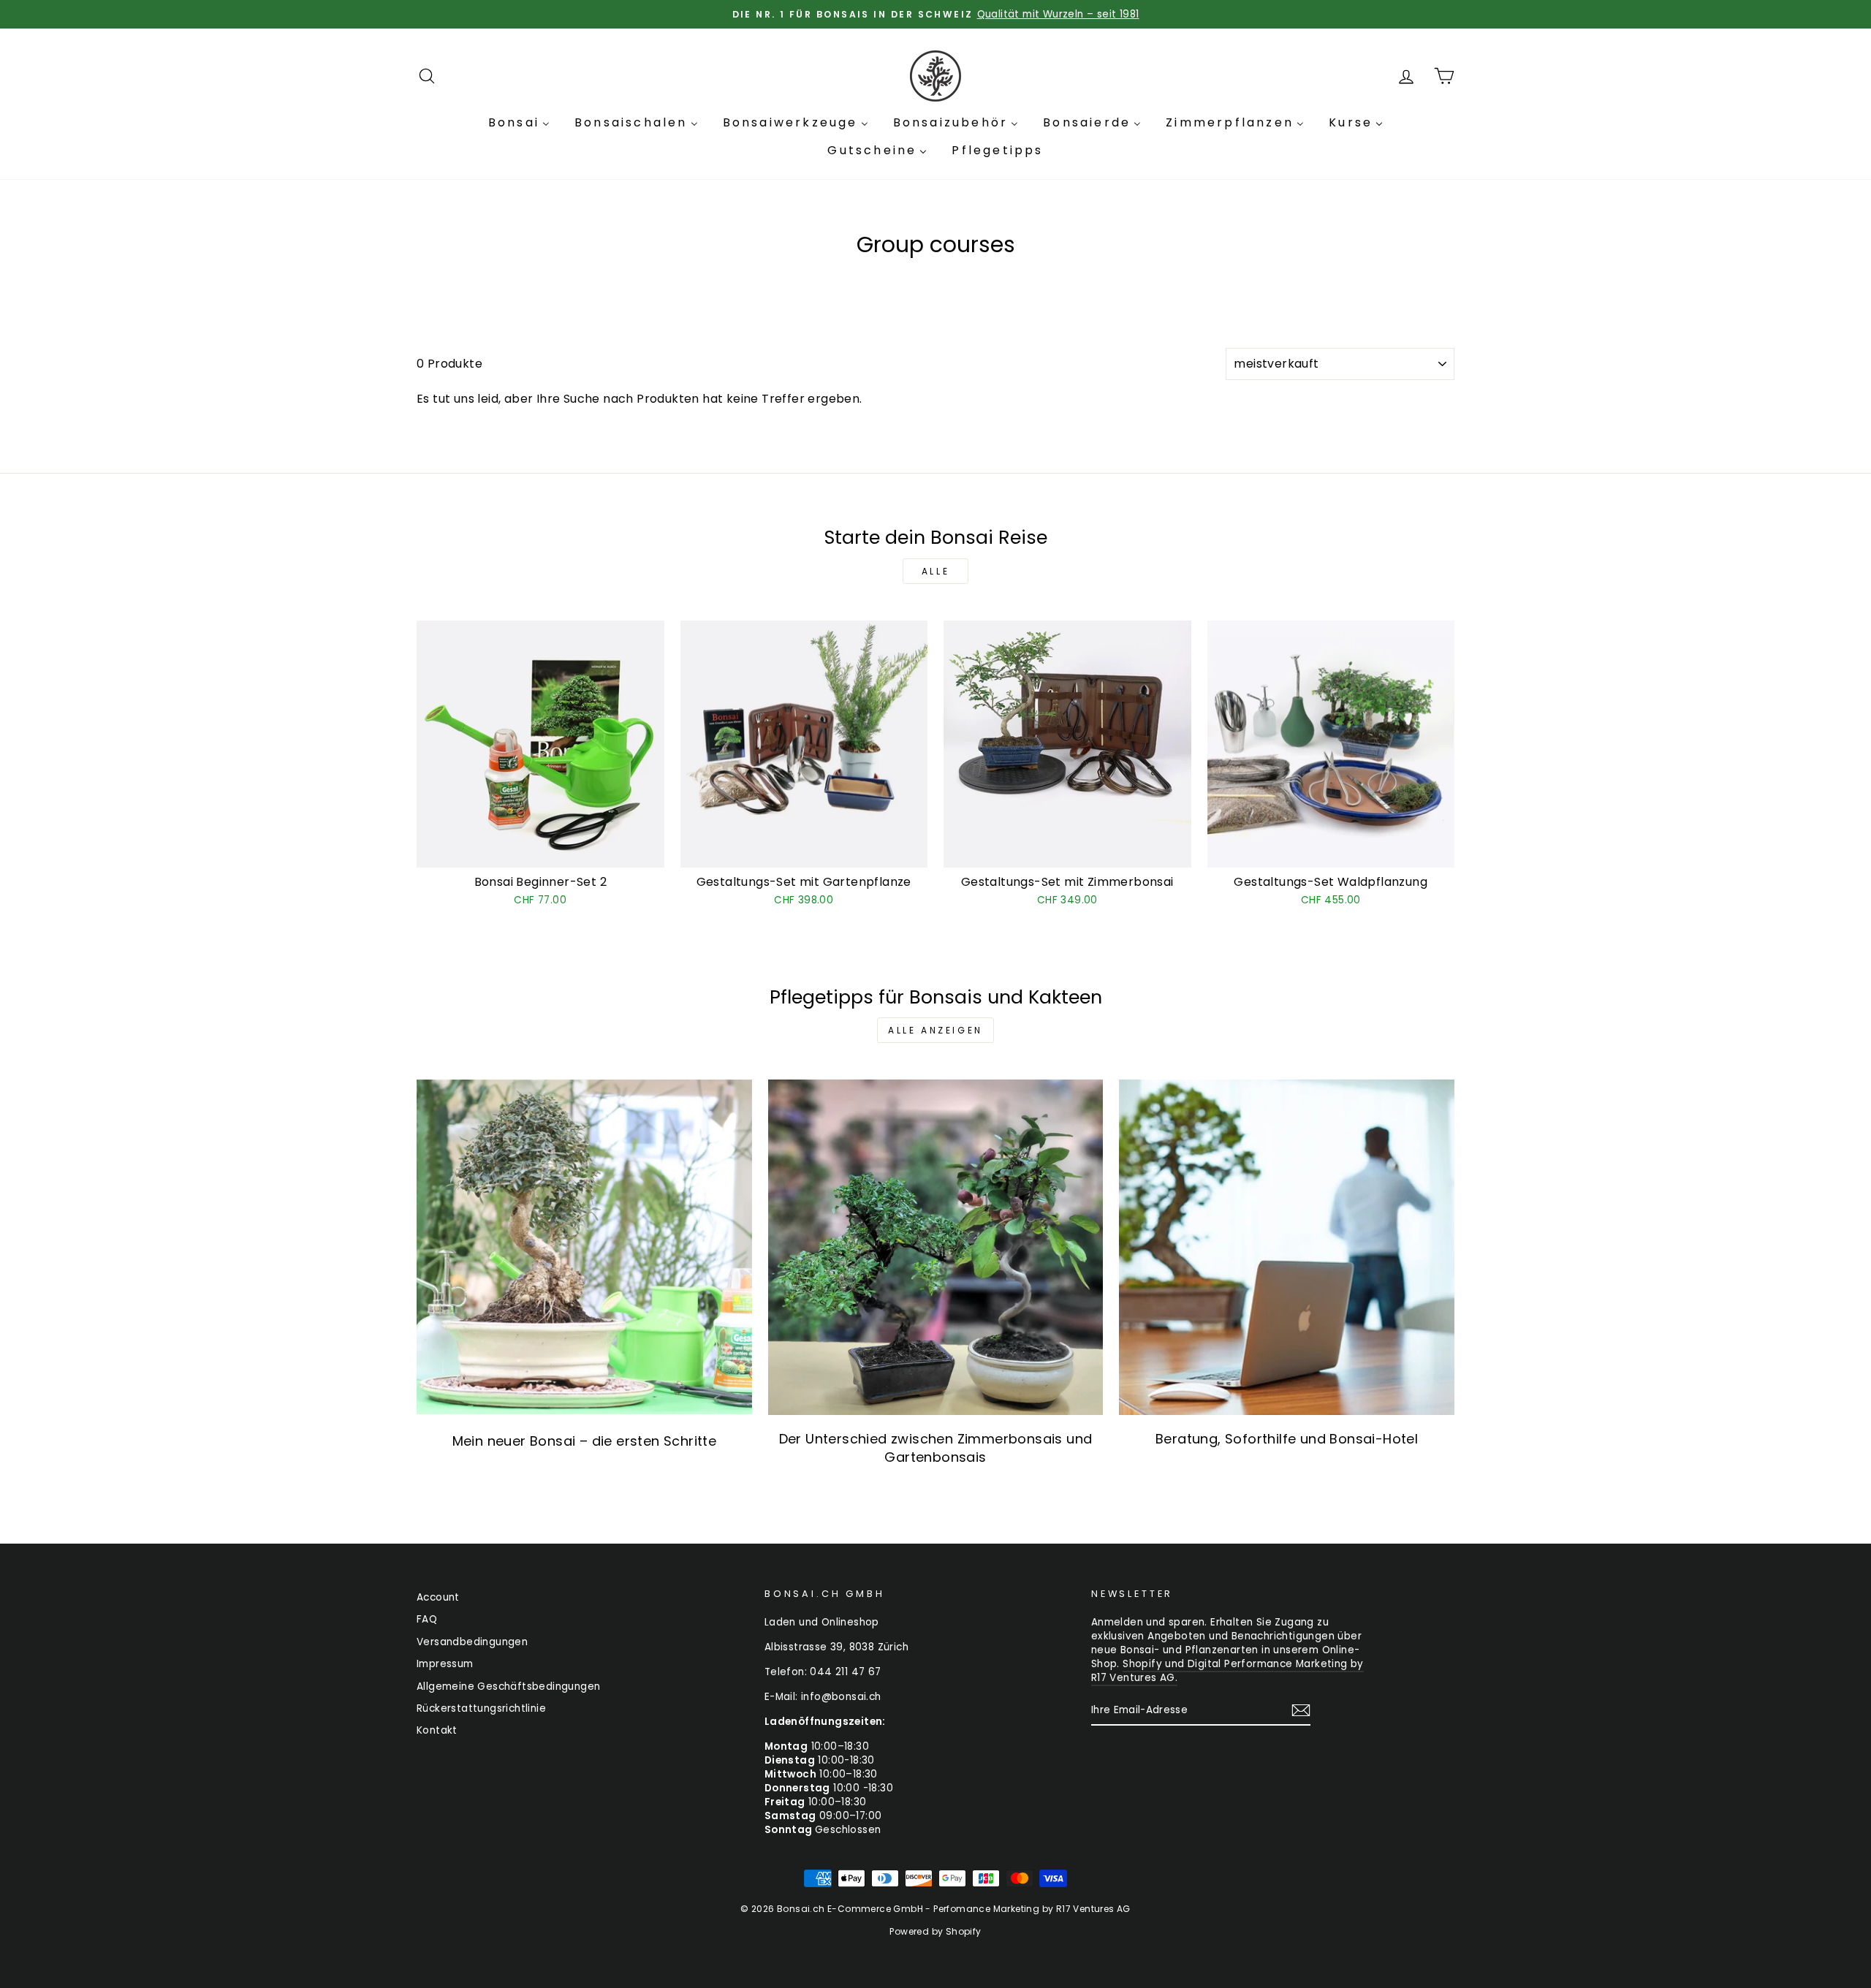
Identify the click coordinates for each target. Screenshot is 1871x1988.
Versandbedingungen (472, 1642)
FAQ (427, 1619)
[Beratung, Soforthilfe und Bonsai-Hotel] (1287, 1247)
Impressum (445, 1664)
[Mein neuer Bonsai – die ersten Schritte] (584, 1247)
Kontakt (437, 1730)
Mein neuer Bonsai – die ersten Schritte (585, 1441)
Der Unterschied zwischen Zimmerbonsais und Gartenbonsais (936, 1448)
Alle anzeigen (935, 1030)
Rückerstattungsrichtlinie (481, 1708)
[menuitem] (519, 123)
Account (438, 1597)
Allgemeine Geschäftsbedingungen (508, 1687)
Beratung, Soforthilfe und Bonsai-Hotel (1287, 1439)
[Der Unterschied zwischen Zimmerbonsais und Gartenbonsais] (936, 1247)
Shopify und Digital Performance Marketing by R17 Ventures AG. (1227, 1671)
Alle (935, 571)
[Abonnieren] (1301, 1710)
